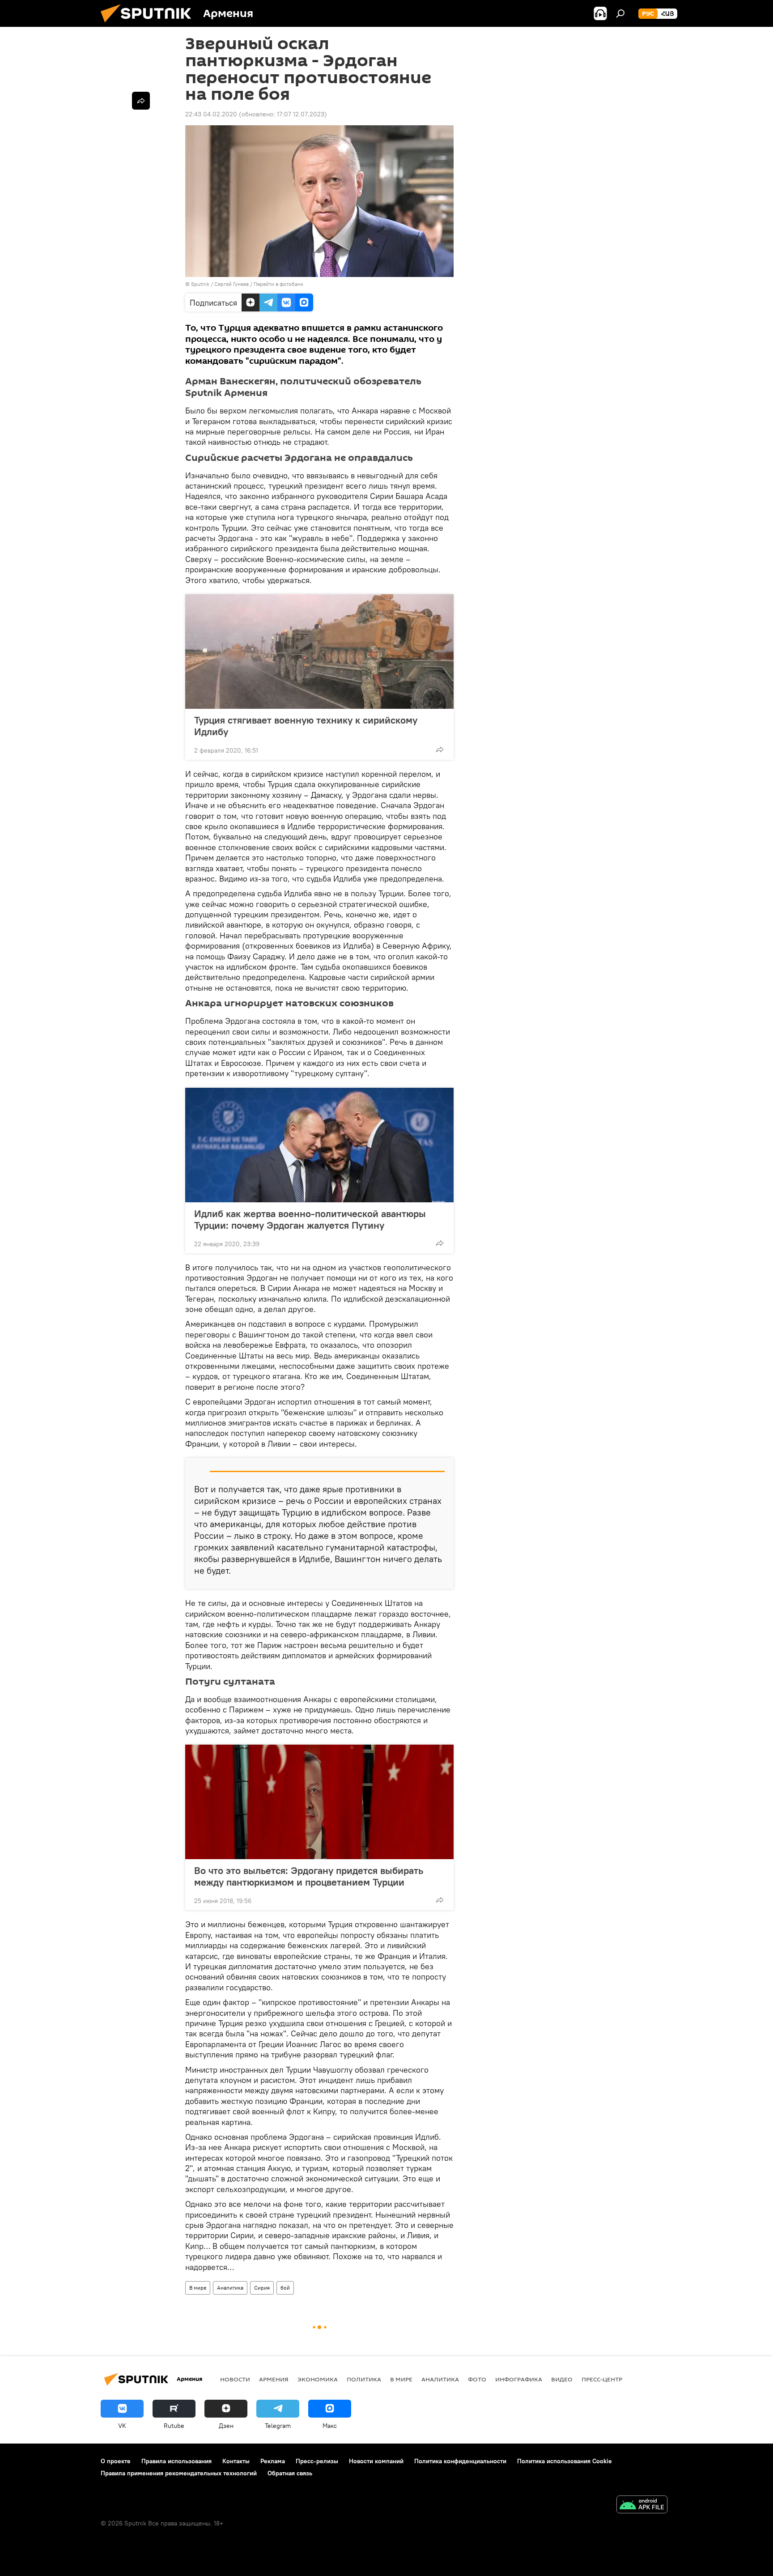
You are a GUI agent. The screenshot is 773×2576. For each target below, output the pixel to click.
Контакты (236, 2461)
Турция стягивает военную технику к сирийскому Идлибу (306, 726)
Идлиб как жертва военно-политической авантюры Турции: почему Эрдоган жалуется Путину (310, 1219)
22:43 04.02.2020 (211, 114)
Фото (477, 2379)
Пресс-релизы (317, 2461)
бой (285, 2288)
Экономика (318, 2379)
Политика (364, 2379)
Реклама (273, 2461)
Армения (274, 2379)
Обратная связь (290, 2473)
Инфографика (519, 2379)
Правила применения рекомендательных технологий (179, 2473)
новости (235, 2379)
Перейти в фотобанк (278, 284)
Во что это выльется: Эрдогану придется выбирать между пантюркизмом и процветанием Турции (309, 1876)
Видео (562, 2379)
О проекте (116, 2461)
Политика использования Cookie (565, 2461)
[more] (440, 749)
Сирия (262, 2288)
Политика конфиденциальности (460, 2461)
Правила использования (176, 2461)
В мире (198, 2288)
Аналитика (230, 2288)
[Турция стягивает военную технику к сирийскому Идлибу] (319, 651)
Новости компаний (376, 2461)
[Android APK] (642, 2506)
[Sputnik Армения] (149, 25)
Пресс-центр (602, 2379)
